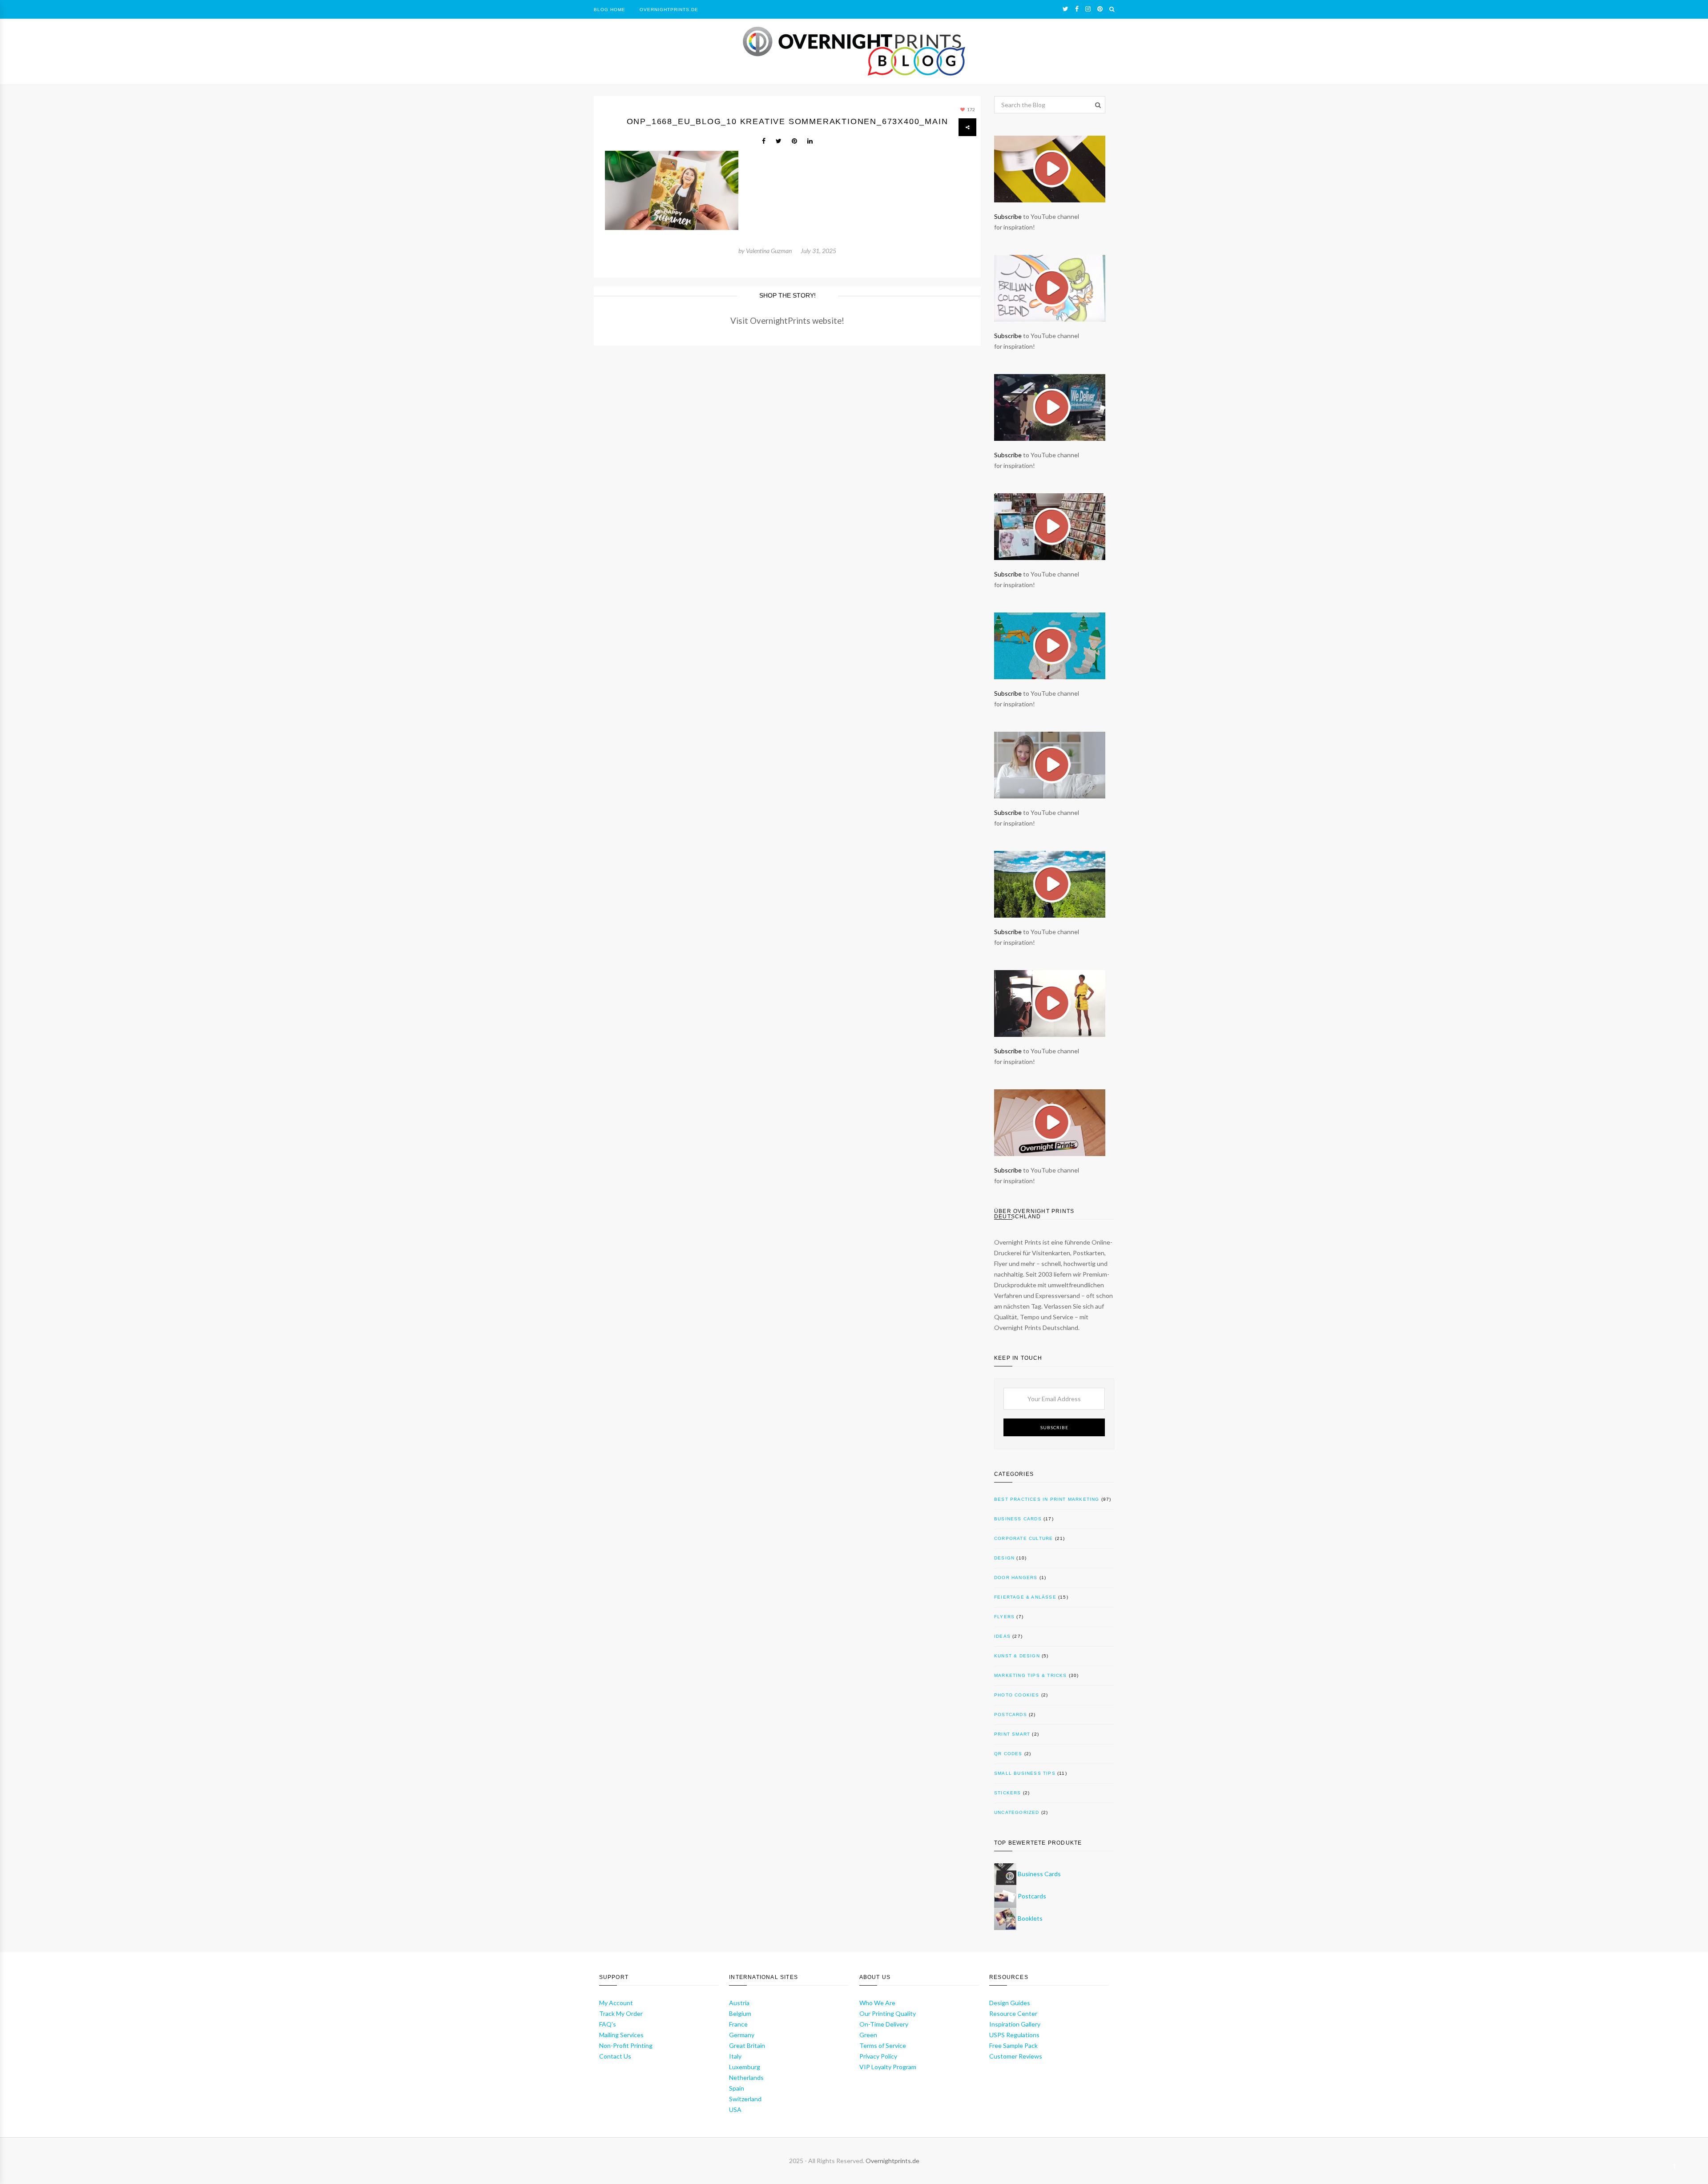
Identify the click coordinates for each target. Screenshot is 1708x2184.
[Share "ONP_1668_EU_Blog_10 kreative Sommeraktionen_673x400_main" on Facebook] (764, 141)
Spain (737, 2088)
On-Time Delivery (884, 2024)
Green (868, 2035)
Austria (739, 2003)
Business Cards (1018, 1519)
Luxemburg (745, 2067)
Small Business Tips (1025, 1773)
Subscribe (1008, 216)
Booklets (1030, 1918)
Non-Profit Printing (626, 2045)
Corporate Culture (1023, 1538)
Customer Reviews (1016, 2056)
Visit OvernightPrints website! (787, 321)
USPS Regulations (1014, 2035)
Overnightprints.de (892, 2161)
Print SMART (1012, 1734)
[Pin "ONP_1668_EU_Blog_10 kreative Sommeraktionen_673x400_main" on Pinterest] (794, 141)
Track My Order (621, 2013)
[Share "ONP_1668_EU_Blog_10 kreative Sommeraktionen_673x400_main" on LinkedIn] (810, 141)
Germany (742, 2035)
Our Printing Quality (888, 2013)
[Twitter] (1065, 9)
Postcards (1011, 1715)
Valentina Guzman (769, 251)
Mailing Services (621, 2035)
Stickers (1008, 1793)
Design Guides (1010, 2003)
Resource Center (1013, 2013)
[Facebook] (1077, 9)
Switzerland (745, 2099)
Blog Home (610, 10)
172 (971, 109)
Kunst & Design (1017, 1656)
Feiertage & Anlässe (1025, 1597)
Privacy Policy (878, 2056)
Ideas (1002, 1636)
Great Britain (747, 2045)
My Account (616, 2003)
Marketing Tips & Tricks (1031, 1675)
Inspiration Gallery (1015, 2024)
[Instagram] (1088, 9)
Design (1004, 1558)
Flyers (1004, 1617)
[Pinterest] (1100, 9)
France (738, 2024)
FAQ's (608, 2024)
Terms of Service (883, 2045)
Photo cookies (1017, 1695)
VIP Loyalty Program (888, 2067)
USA (735, 2109)
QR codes (1008, 1754)
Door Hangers (1016, 1578)
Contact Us (615, 2056)
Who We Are (877, 2003)
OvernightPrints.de (669, 10)
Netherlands (746, 2077)
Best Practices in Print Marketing (1047, 1499)
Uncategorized (1017, 1812)
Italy (735, 2056)
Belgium (740, 2013)
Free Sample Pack (1013, 2045)
